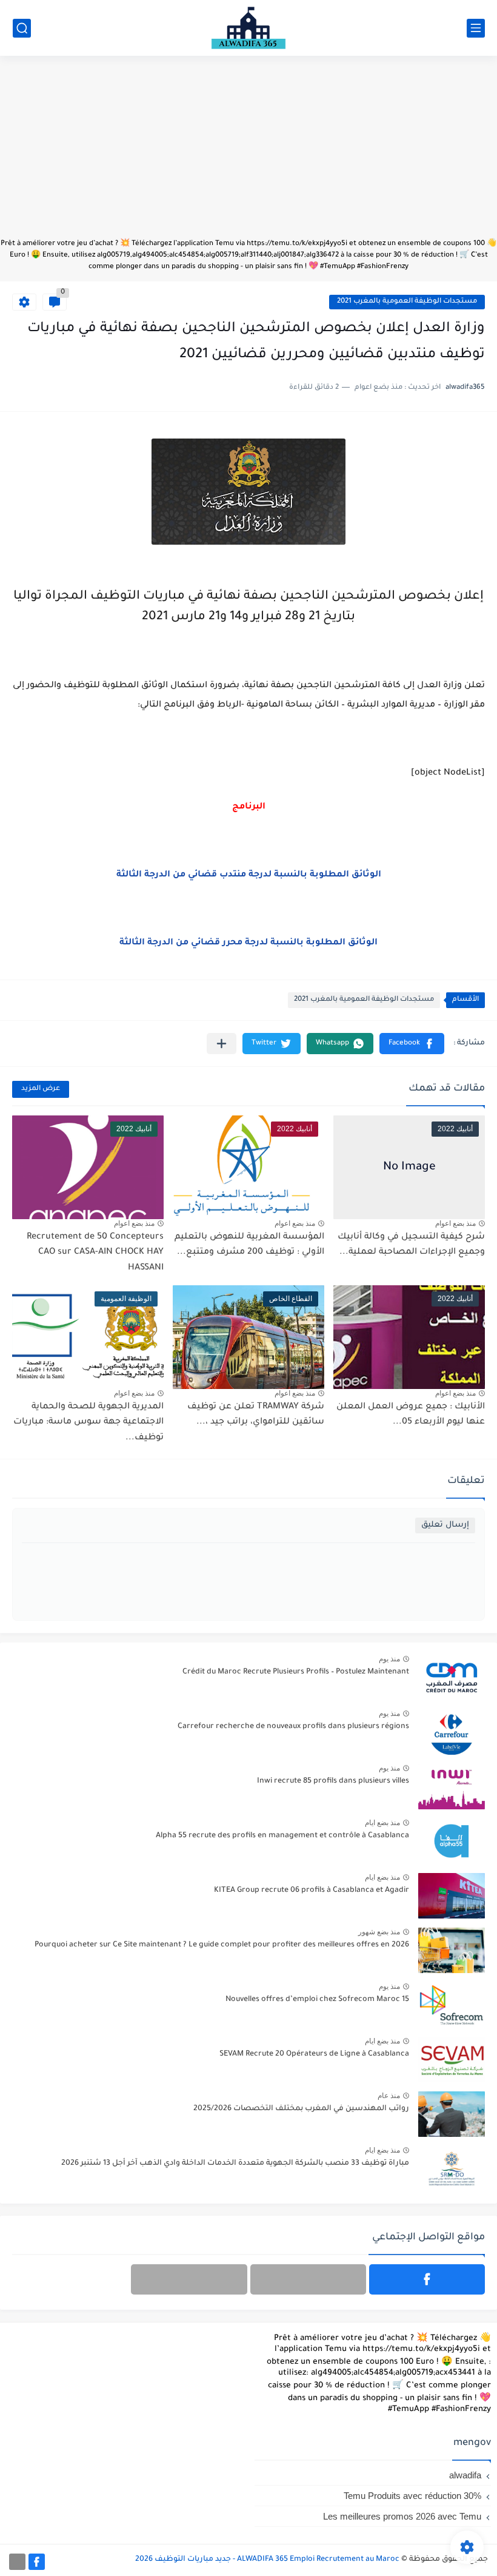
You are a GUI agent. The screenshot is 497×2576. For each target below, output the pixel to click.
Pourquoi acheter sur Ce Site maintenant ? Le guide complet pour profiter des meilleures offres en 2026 (222, 1945)
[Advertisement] (248, 153)
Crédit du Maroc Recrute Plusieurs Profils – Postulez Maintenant (296, 1672)
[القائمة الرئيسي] (476, 28)
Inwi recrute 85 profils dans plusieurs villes (333, 1781)
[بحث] (22, 28)
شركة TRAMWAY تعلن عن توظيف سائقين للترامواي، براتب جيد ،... (256, 1415)
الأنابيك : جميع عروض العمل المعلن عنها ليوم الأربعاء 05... (411, 1415)
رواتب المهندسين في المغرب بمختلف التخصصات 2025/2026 (301, 2109)
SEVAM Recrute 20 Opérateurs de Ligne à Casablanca (314, 2054)
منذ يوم (389, 1659)
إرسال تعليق (445, 1525)
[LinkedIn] (308, 2279)
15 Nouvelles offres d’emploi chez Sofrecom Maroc (317, 2000)
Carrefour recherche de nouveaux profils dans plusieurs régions (293, 1727)
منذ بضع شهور (379, 1932)
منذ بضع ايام (382, 1823)
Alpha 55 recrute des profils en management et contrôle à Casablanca (282, 1836)
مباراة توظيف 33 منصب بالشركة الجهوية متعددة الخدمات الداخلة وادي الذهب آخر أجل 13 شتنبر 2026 (235, 2164)
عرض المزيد (41, 1089)
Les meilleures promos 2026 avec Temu (402, 2516)
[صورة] (452, 1677)
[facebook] (427, 2279)
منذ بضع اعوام (455, 1223)
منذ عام (389, 2096)
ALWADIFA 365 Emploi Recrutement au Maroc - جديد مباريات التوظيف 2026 (267, 2560)
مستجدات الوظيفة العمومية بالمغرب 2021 (407, 302)
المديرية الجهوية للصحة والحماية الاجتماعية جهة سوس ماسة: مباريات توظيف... (88, 1423)
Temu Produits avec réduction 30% (412, 2496)
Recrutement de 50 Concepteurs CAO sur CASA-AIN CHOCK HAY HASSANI (95, 1253)
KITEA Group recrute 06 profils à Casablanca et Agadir (312, 1891)
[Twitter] (189, 2279)
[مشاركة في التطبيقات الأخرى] (222, 1044)
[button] (412, 1044)
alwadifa (465, 2475)
